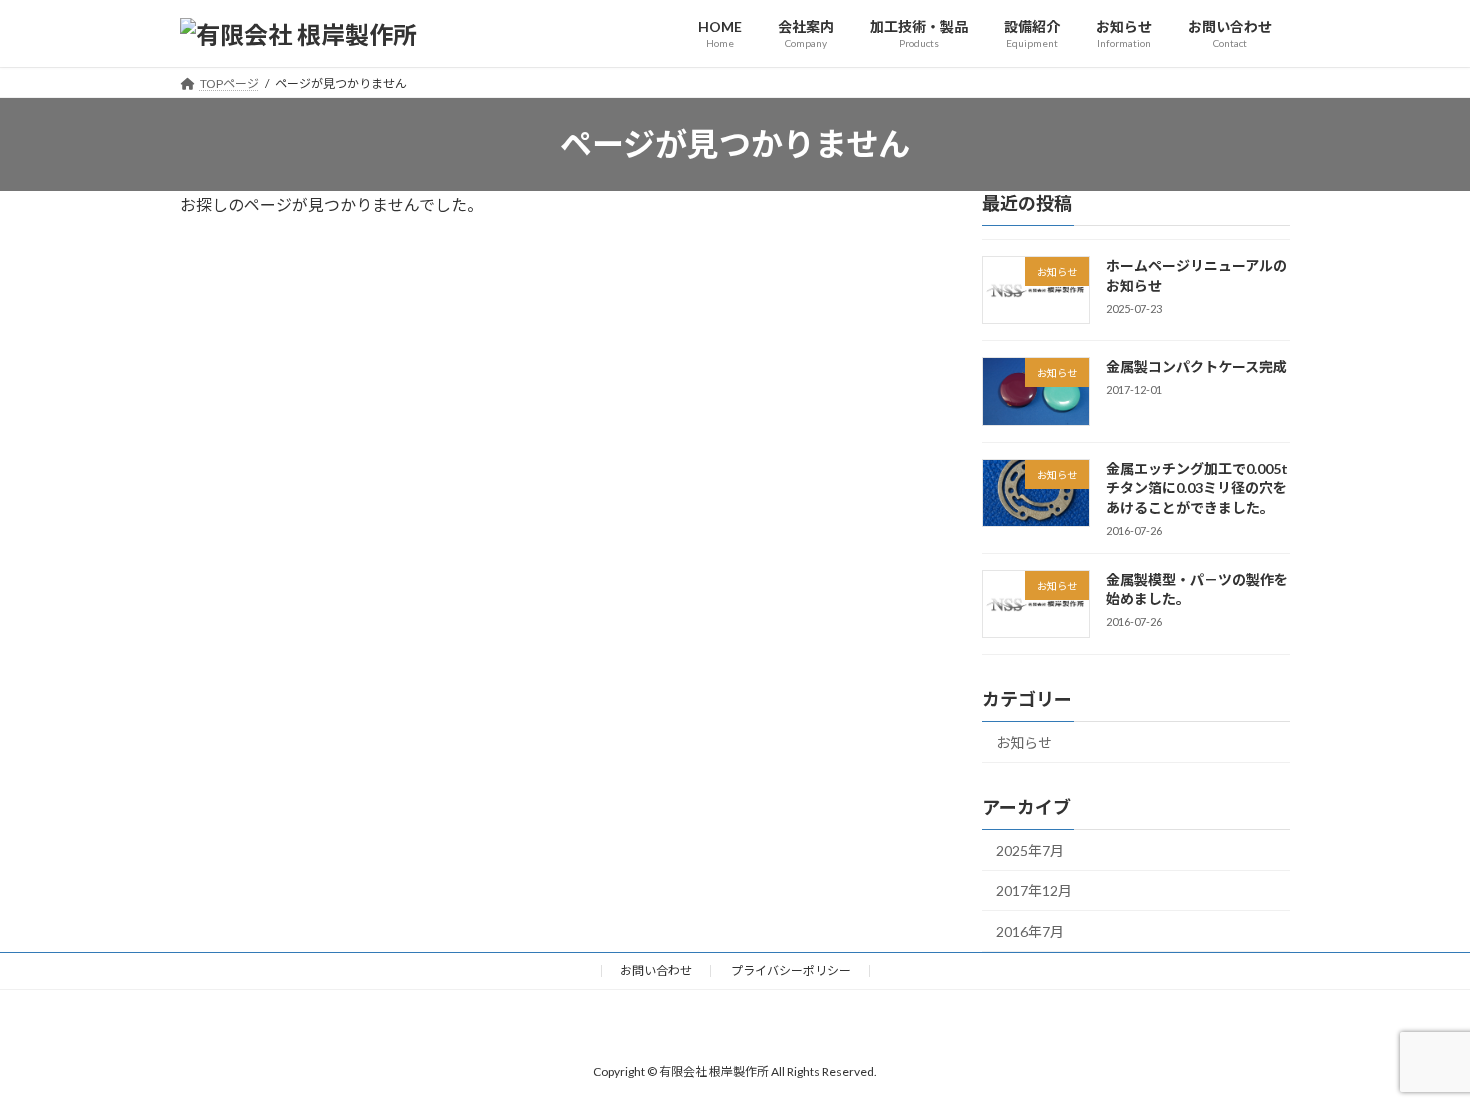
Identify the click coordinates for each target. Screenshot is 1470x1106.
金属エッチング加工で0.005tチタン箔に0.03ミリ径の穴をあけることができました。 (1197, 488)
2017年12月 (1034, 890)
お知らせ (1024, 742)
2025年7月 (1030, 850)
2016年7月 (1030, 931)
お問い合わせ (656, 970)
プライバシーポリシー (791, 970)
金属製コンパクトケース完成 (1196, 366)
